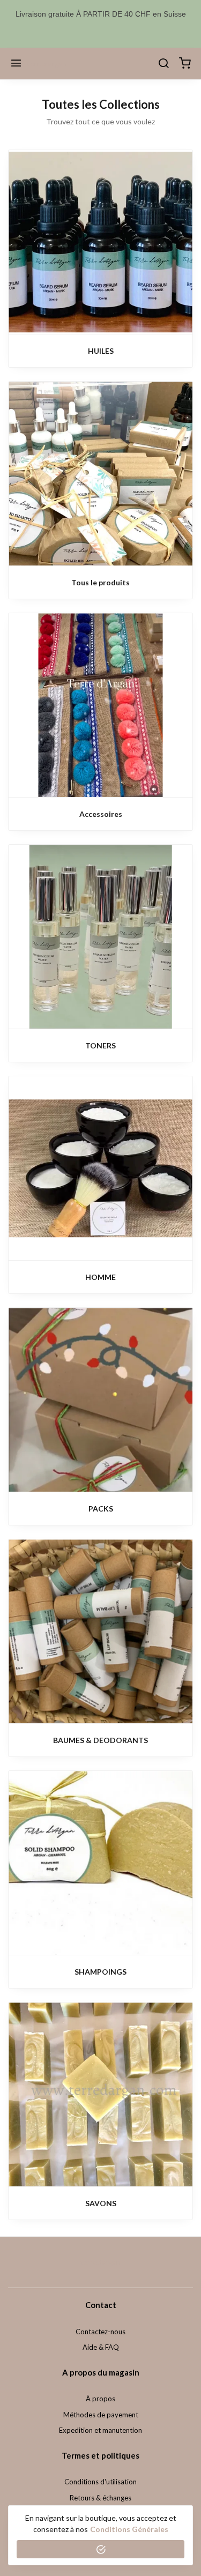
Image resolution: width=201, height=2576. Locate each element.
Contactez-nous (100, 2332)
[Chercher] (163, 64)
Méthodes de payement (101, 2415)
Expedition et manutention (100, 2430)
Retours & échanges (100, 2498)
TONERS (100, 1045)
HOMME (100, 1277)
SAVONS (101, 2203)
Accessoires (101, 814)
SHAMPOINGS (100, 1972)
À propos (100, 2399)
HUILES (101, 351)
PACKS (101, 1509)
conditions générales (129, 2529)
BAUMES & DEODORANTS (100, 1740)
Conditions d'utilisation (100, 2482)
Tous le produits (100, 582)
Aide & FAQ (101, 2347)
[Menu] (16, 64)
